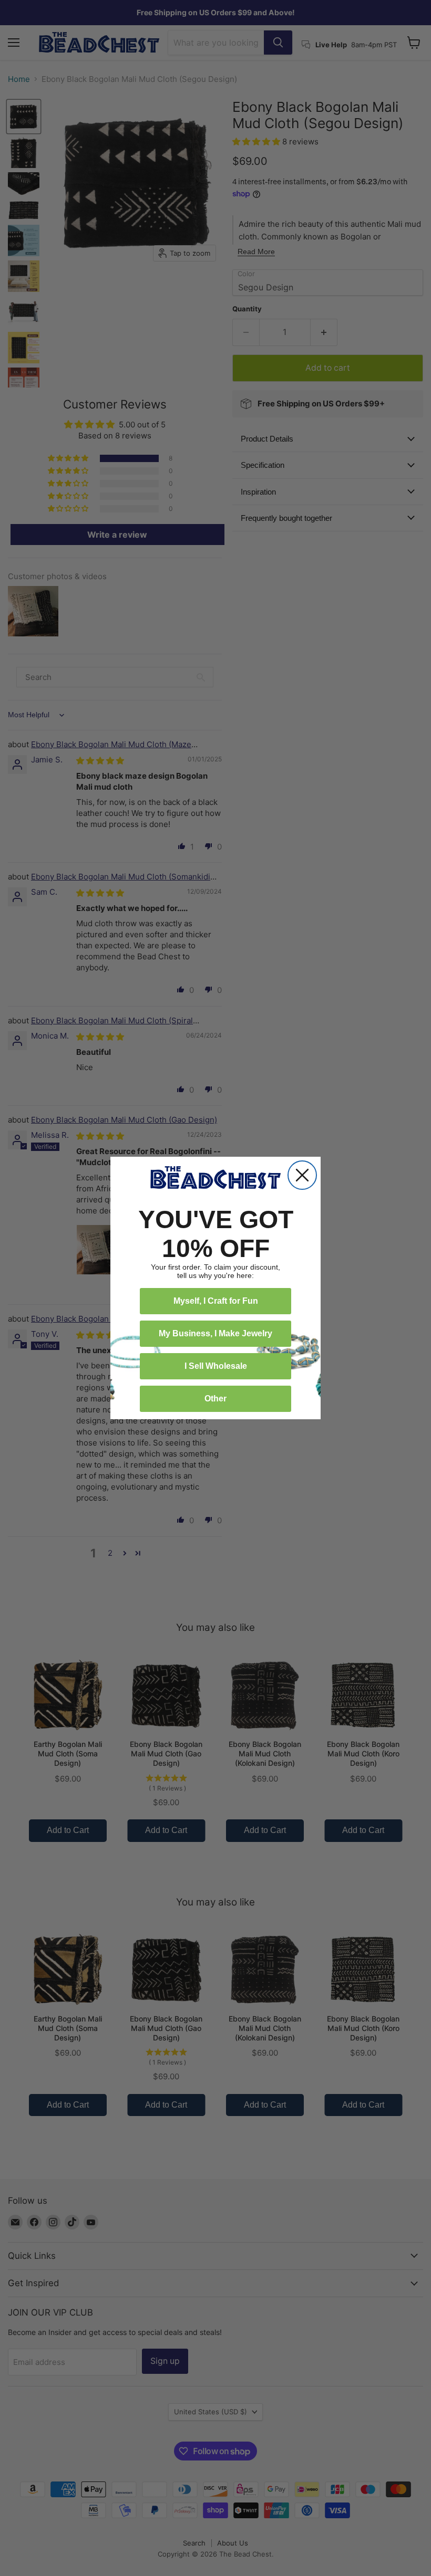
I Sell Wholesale (216, 1366)
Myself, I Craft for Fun (216, 1301)
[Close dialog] (302, 1175)
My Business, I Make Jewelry (215, 1333)
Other (215, 1399)
